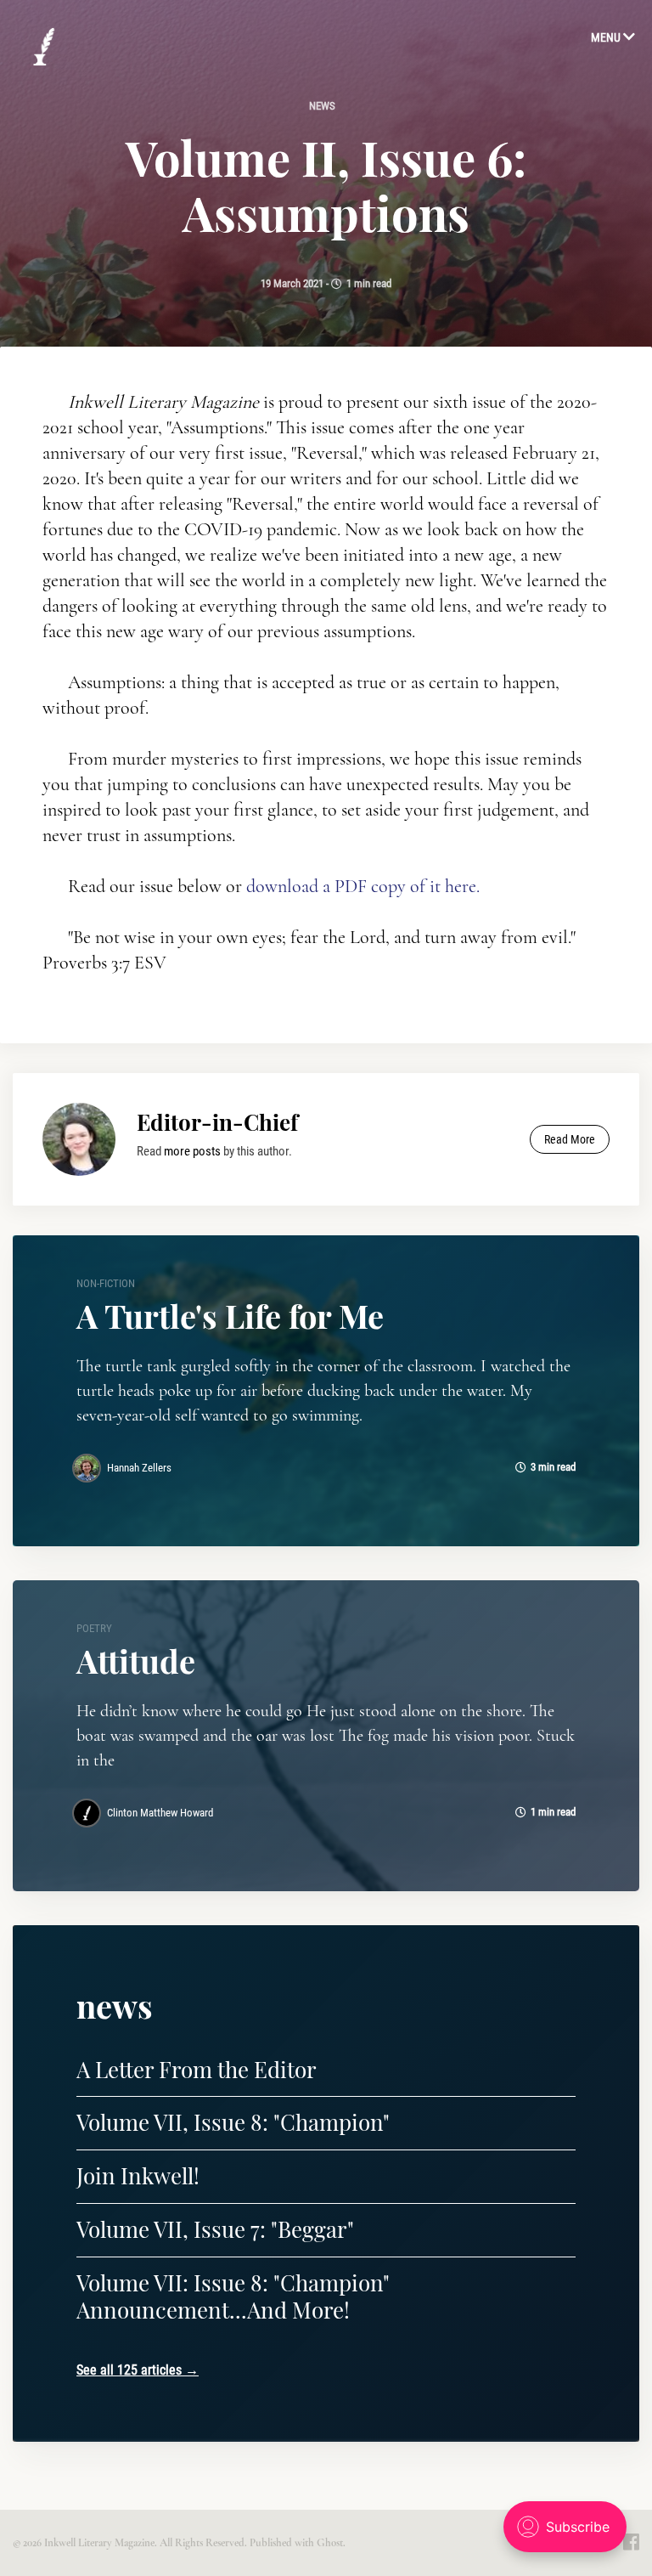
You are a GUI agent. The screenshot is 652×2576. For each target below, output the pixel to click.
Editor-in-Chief (217, 1122)
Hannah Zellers (139, 1468)
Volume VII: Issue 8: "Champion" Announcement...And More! (233, 2296)
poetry (94, 1628)
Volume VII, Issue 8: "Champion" (233, 2122)
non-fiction (106, 1283)
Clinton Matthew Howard (160, 1813)
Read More (570, 1139)
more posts (192, 1151)
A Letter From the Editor (197, 2069)
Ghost (330, 2543)
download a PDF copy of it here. (363, 886)
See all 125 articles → (138, 2370)
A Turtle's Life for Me (230, 1316)
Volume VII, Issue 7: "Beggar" (215, 2229)
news (322, 106)
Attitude (136, 1661)
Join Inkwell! (138, 2175)
